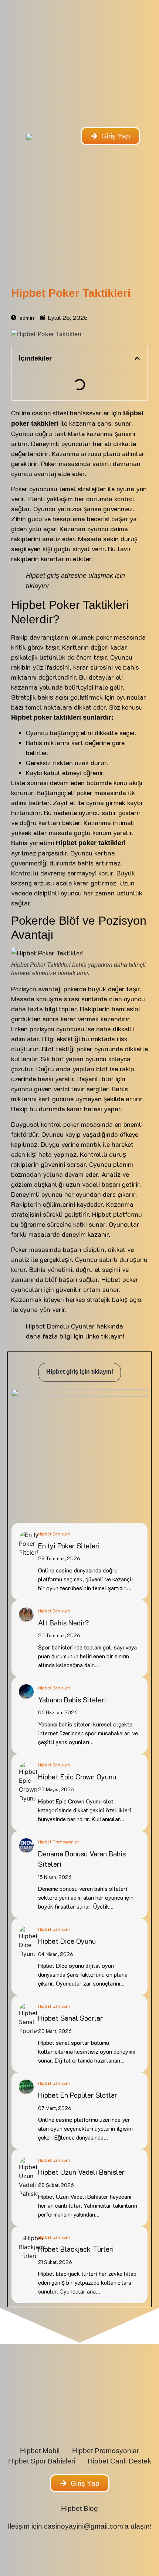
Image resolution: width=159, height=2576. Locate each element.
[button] (137, 358)
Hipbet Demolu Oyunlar (60, 1326)
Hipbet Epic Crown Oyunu (78, 1777)
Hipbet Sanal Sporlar (70, 2018)
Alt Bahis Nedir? (63, 1623)
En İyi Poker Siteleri (70, 1546)
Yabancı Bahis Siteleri (73, 1700)
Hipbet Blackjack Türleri (76, 2249)
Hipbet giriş (43, 576)
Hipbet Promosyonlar (59, 1842)
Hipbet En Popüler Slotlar (78, 2095)
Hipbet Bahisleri (54, 1534)
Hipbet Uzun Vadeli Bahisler (81, 2172)
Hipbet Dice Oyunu (67, 1941)
